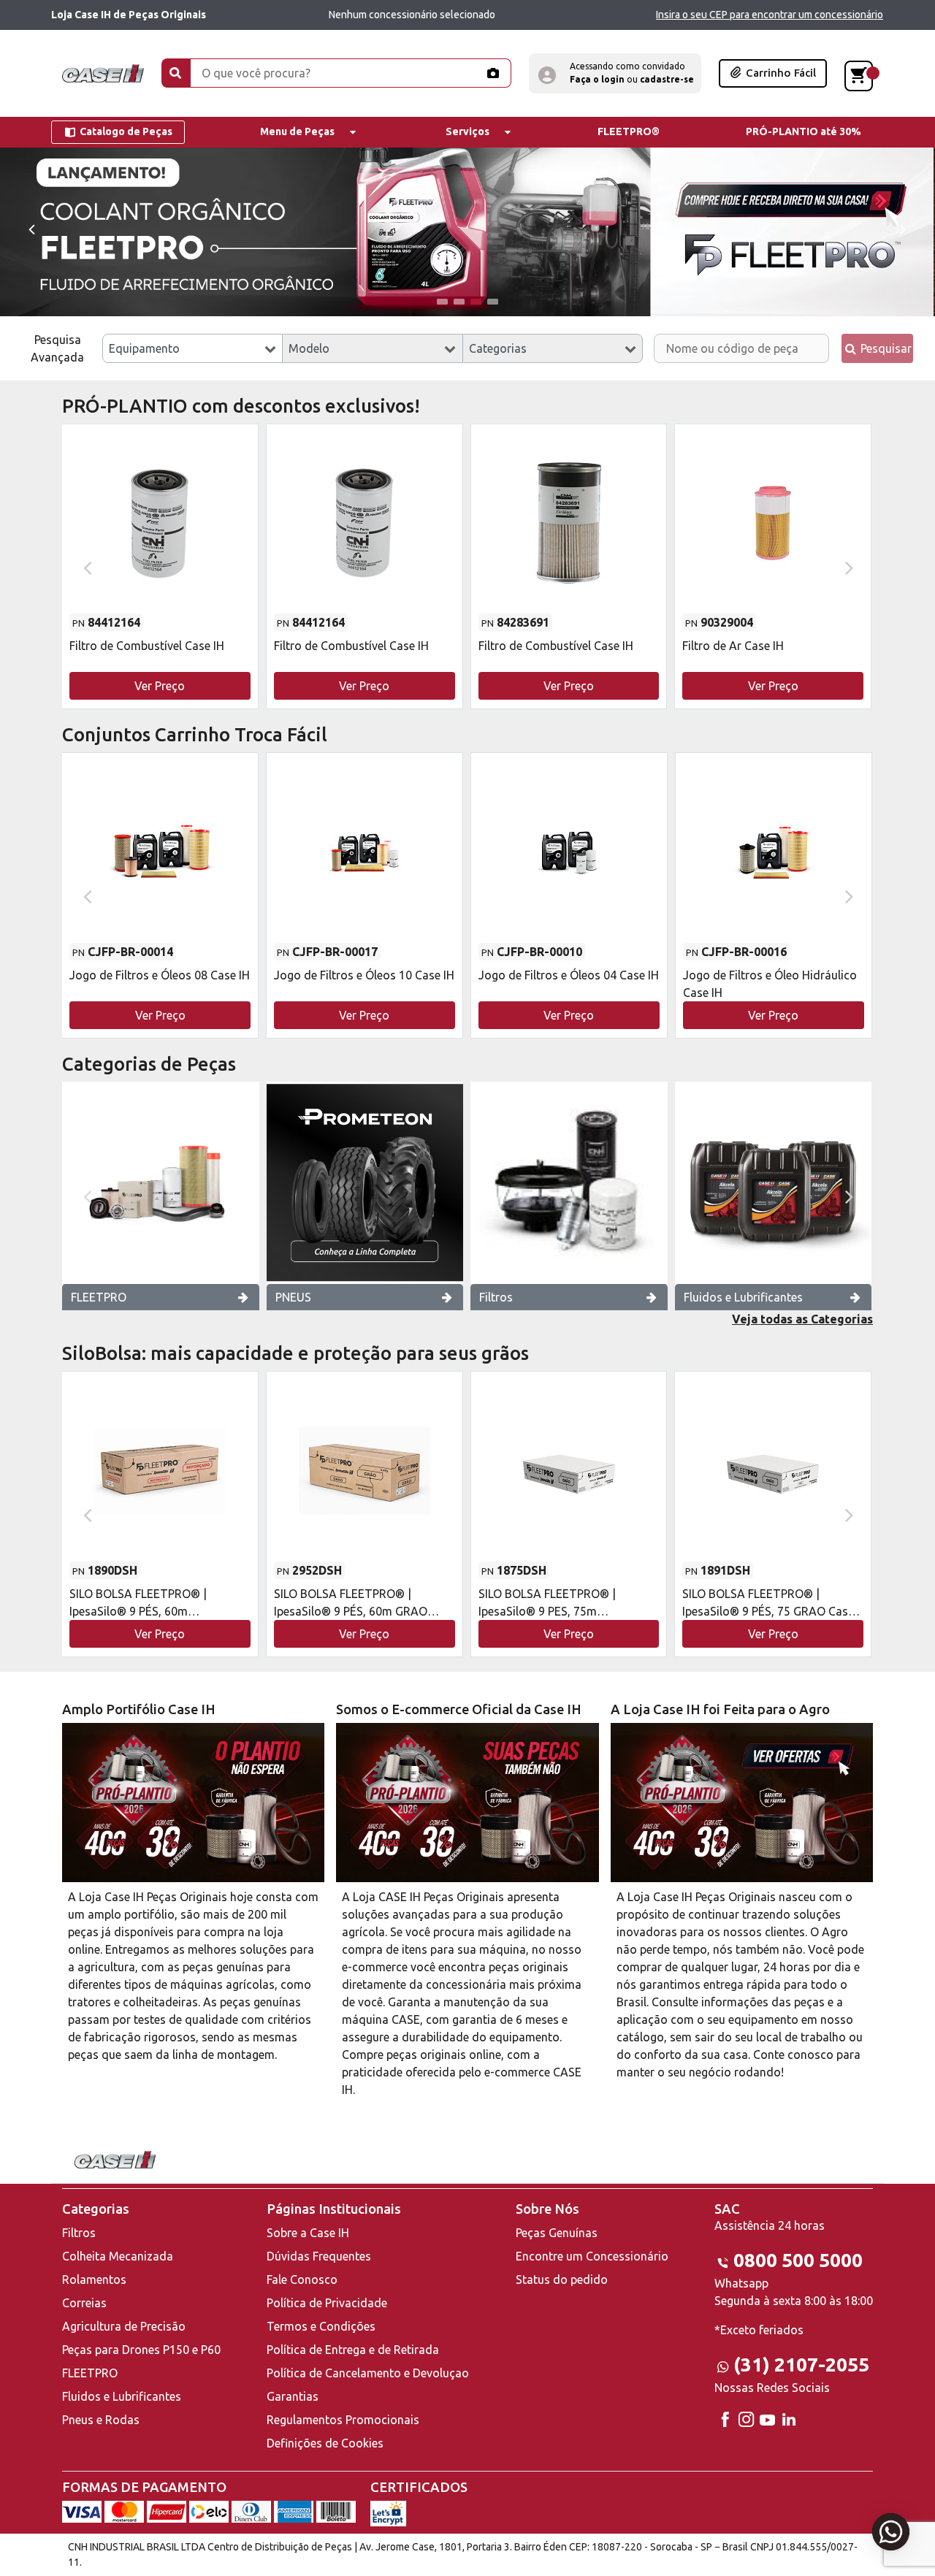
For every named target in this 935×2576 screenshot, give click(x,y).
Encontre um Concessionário (592, 2256)
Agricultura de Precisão (124, 2326)
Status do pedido (562, 2279)
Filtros (496, 1297)
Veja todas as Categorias (802, 1319)
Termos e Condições (321, 2326)
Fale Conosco (302, 2279)
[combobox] (192, 348)
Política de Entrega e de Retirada (353, 2350)
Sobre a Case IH (308, 2233)
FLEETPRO (99, 1297)
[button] (615, 73)
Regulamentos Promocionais (343, 2420)
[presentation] (31, 228)
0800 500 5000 (798, 2260)
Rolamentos (94, 2279)
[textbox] (192, 348)
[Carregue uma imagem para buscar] (492, 73)
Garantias (293, 2396)
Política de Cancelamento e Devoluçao (368, 2373)
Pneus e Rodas (101, 2420)
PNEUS (293, 1297)
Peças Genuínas (557, 2233)
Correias (84, 2303)
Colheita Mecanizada (118, 2256)
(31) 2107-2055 (801, 2365)
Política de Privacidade (327, 2303)
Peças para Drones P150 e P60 (141, 2350)
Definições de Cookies (325, 2443)
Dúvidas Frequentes (319, 2256)
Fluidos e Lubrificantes (743, 1297)
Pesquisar (885, 348)
